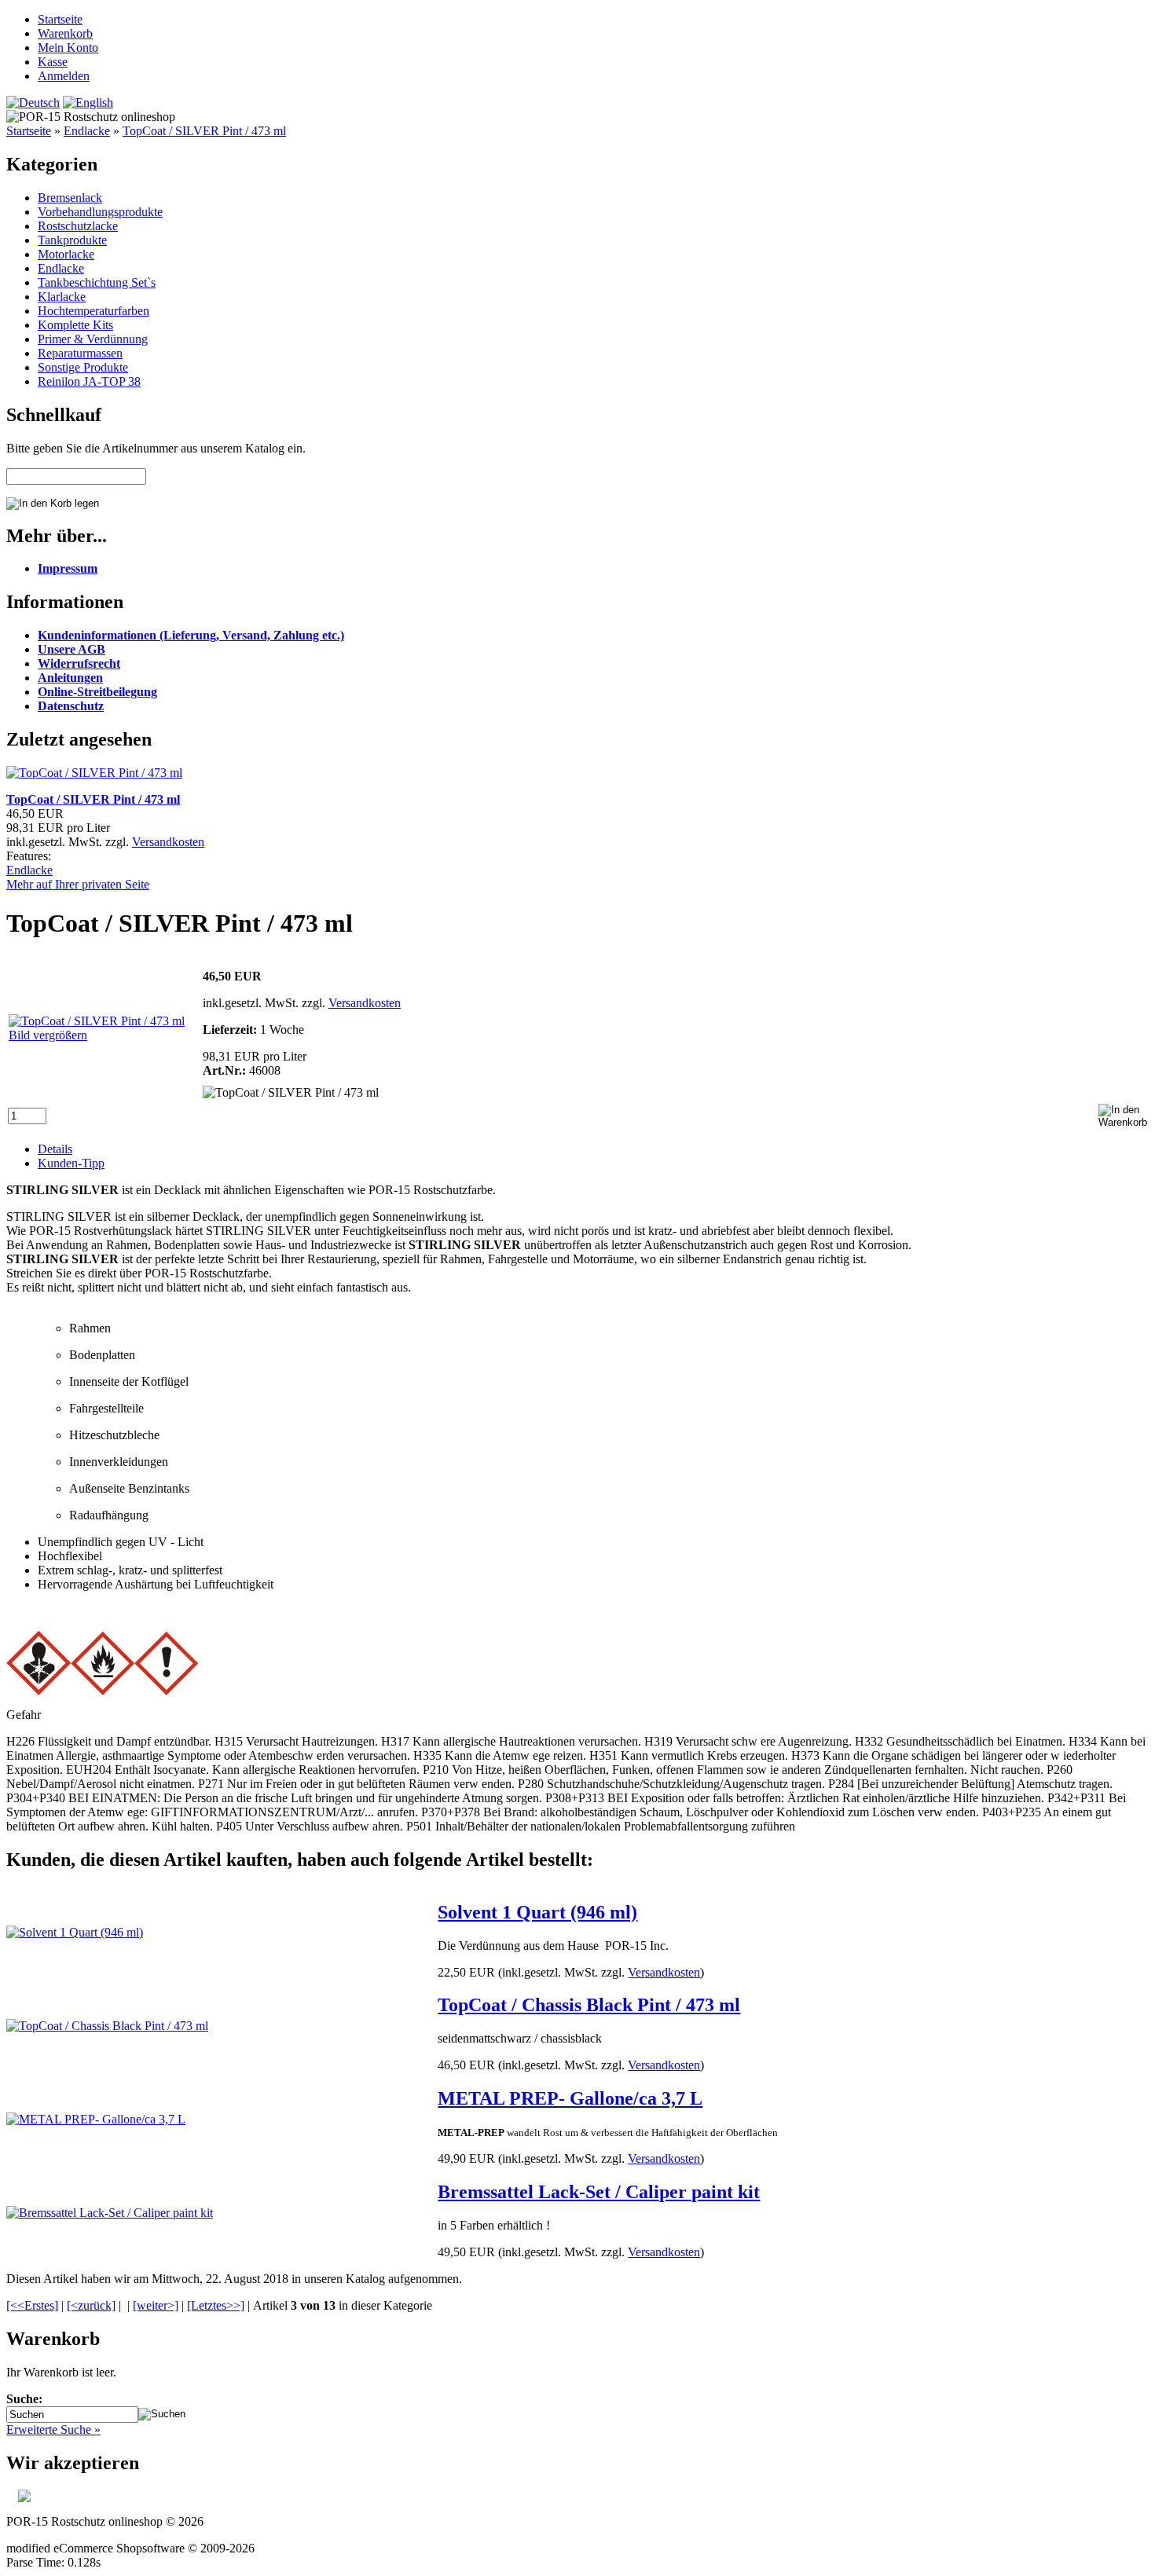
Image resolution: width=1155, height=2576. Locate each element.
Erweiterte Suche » (53, 2429)
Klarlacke (62, 297)
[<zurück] (91, 2305)
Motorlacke (66, 254)
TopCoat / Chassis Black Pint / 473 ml (589, 2005)
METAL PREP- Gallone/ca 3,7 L (570, 2098)
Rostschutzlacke (78, 226)
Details (55, 1149)
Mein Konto (68, 48)
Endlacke (87, 131)
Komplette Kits (75, 325)
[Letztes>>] (216, 2305)
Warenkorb (65, 33)
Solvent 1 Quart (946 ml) (537, 1912)
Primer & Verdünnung (93, 339)
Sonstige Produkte (83, 367)
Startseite (60, 19)
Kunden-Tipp (71, 1163)
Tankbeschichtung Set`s (97, 282)
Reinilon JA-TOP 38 (89, 381)
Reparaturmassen (80, 353)
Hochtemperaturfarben (93, 311)
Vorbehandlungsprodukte (100, 212)
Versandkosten (168, 842)
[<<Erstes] (32, 2305)
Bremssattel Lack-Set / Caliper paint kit (599, 2192)
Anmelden (64, 76)
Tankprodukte (72, 240)
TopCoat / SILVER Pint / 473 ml (204, 131)
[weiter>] (156, 2305)
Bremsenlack (70, 198)
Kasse (53, 62)
